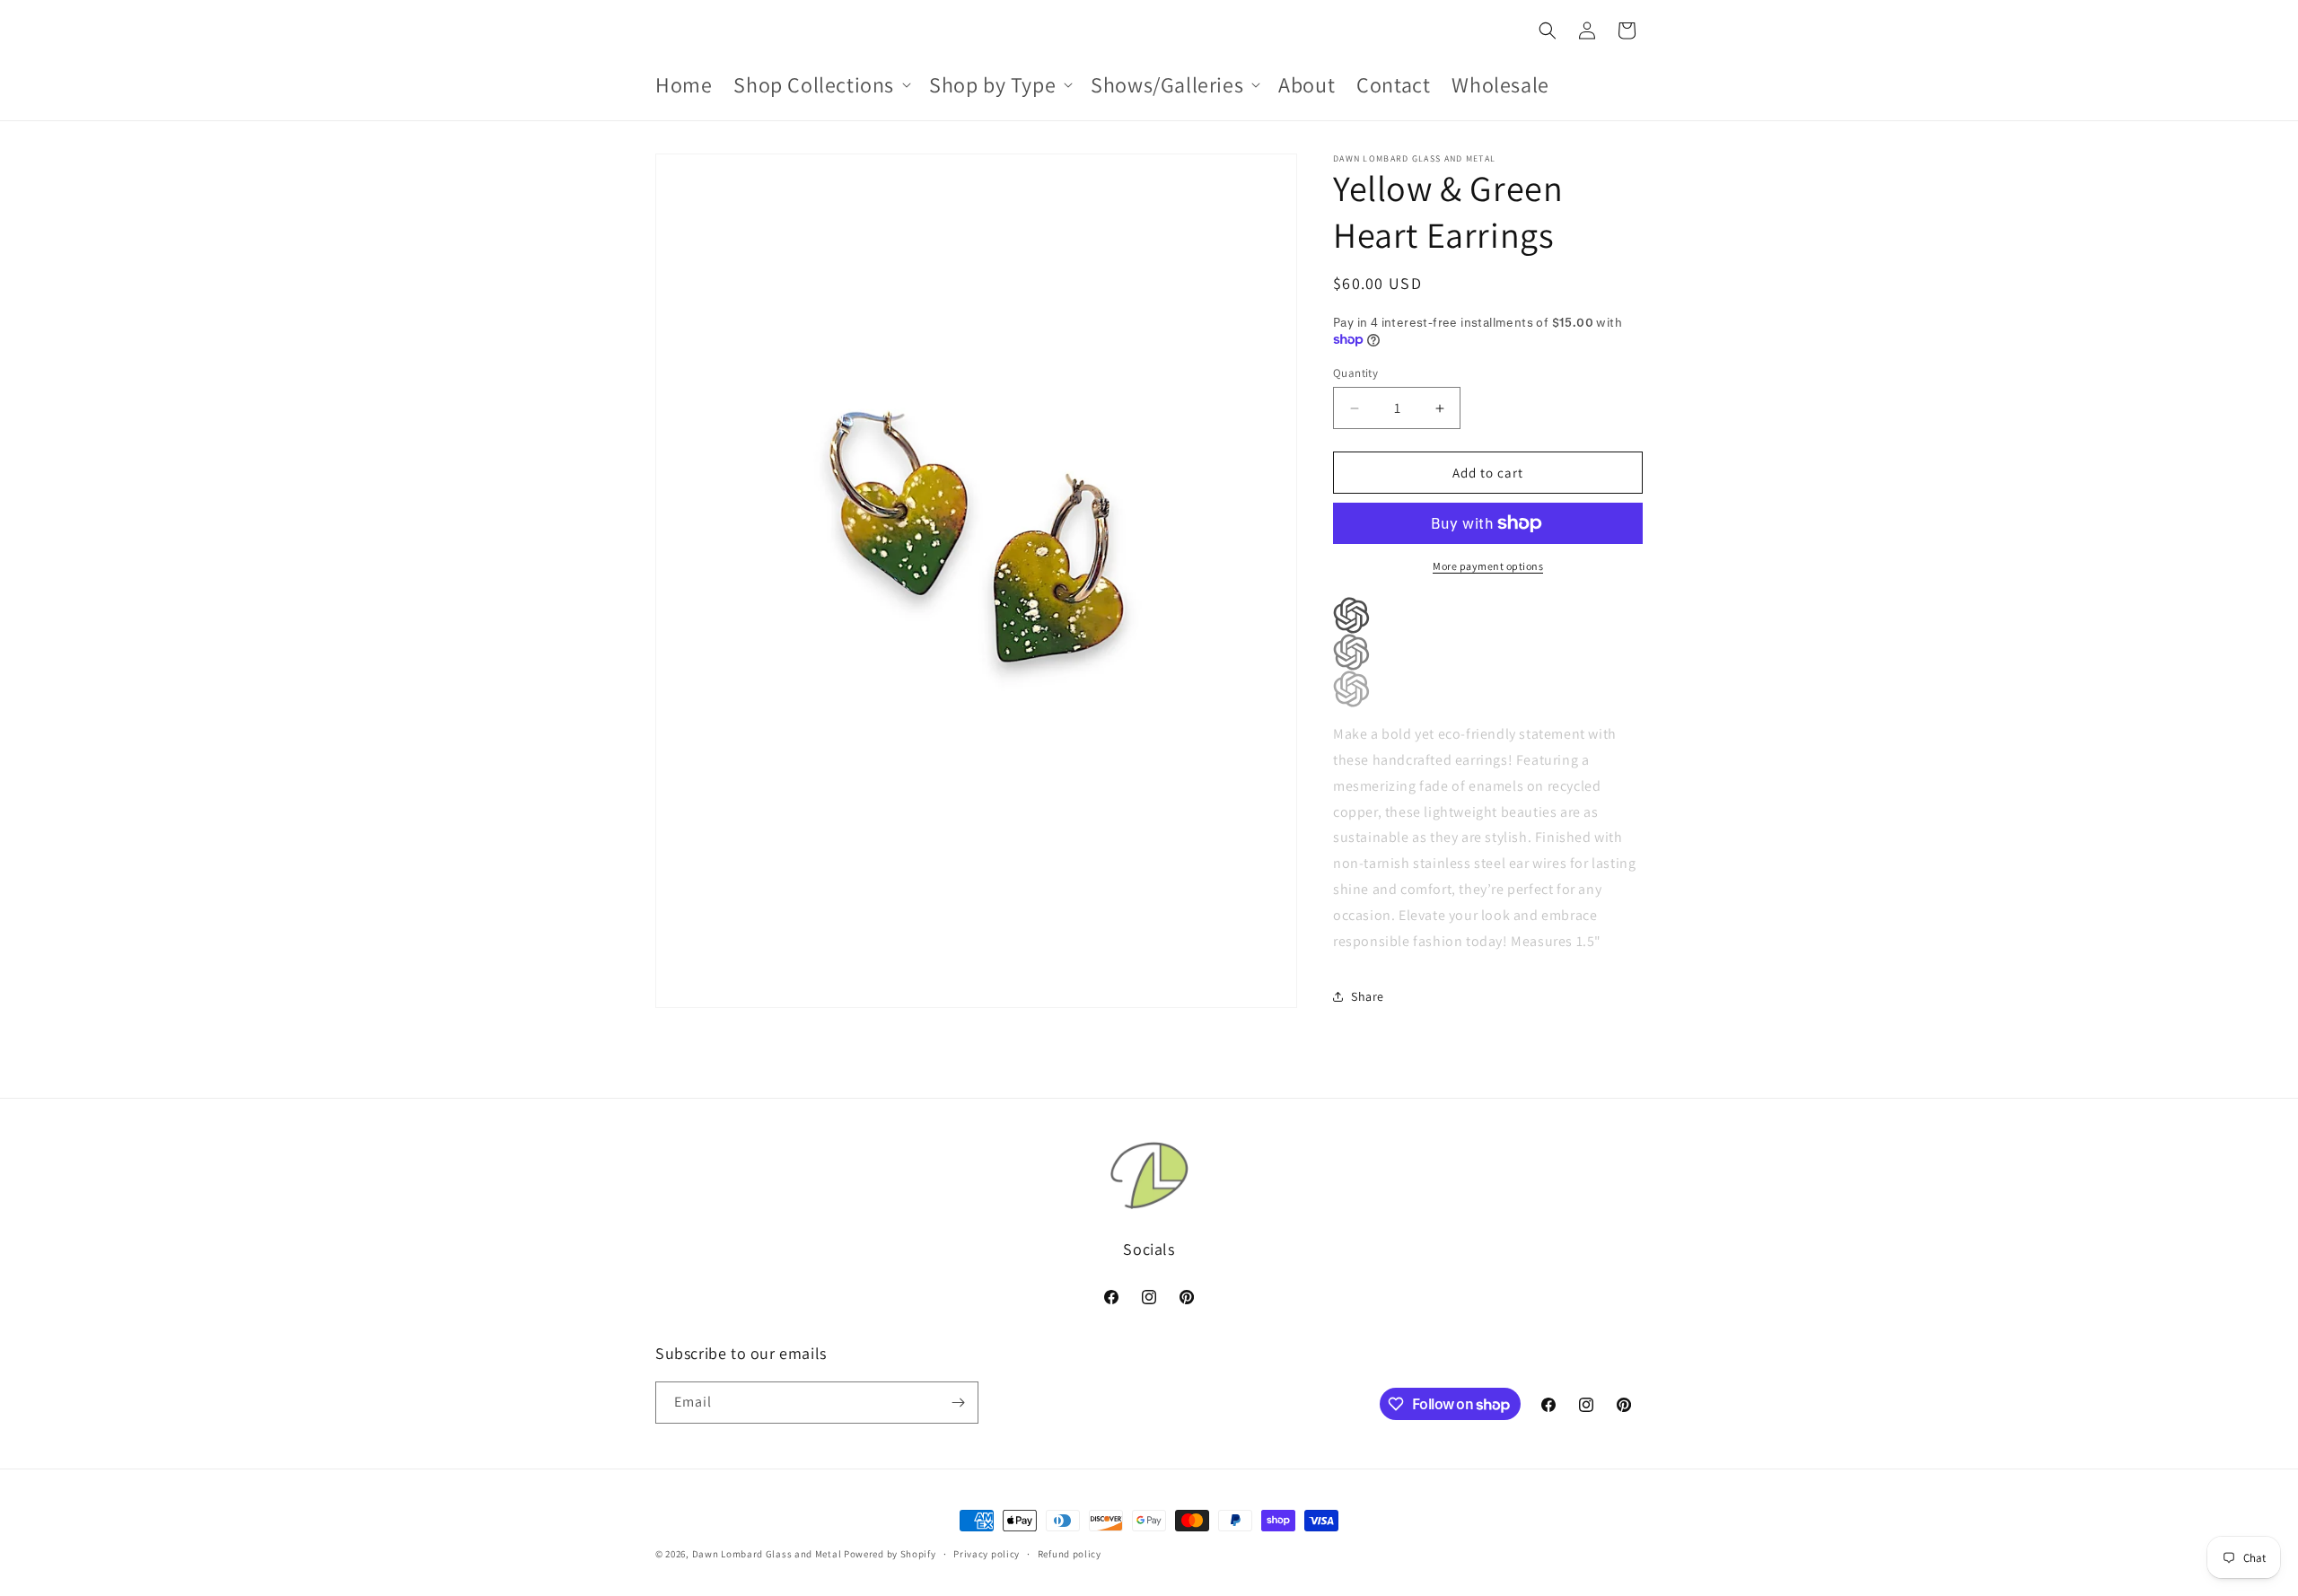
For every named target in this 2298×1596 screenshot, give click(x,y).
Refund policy (1070, 1554)
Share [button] (1368, 996)
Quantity (1355, 373)
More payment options (1488, 566)
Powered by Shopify (890, 1554)
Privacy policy (987, 1554)
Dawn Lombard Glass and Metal (767, 1554)
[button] (820, 85)
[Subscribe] (958, 1403)
